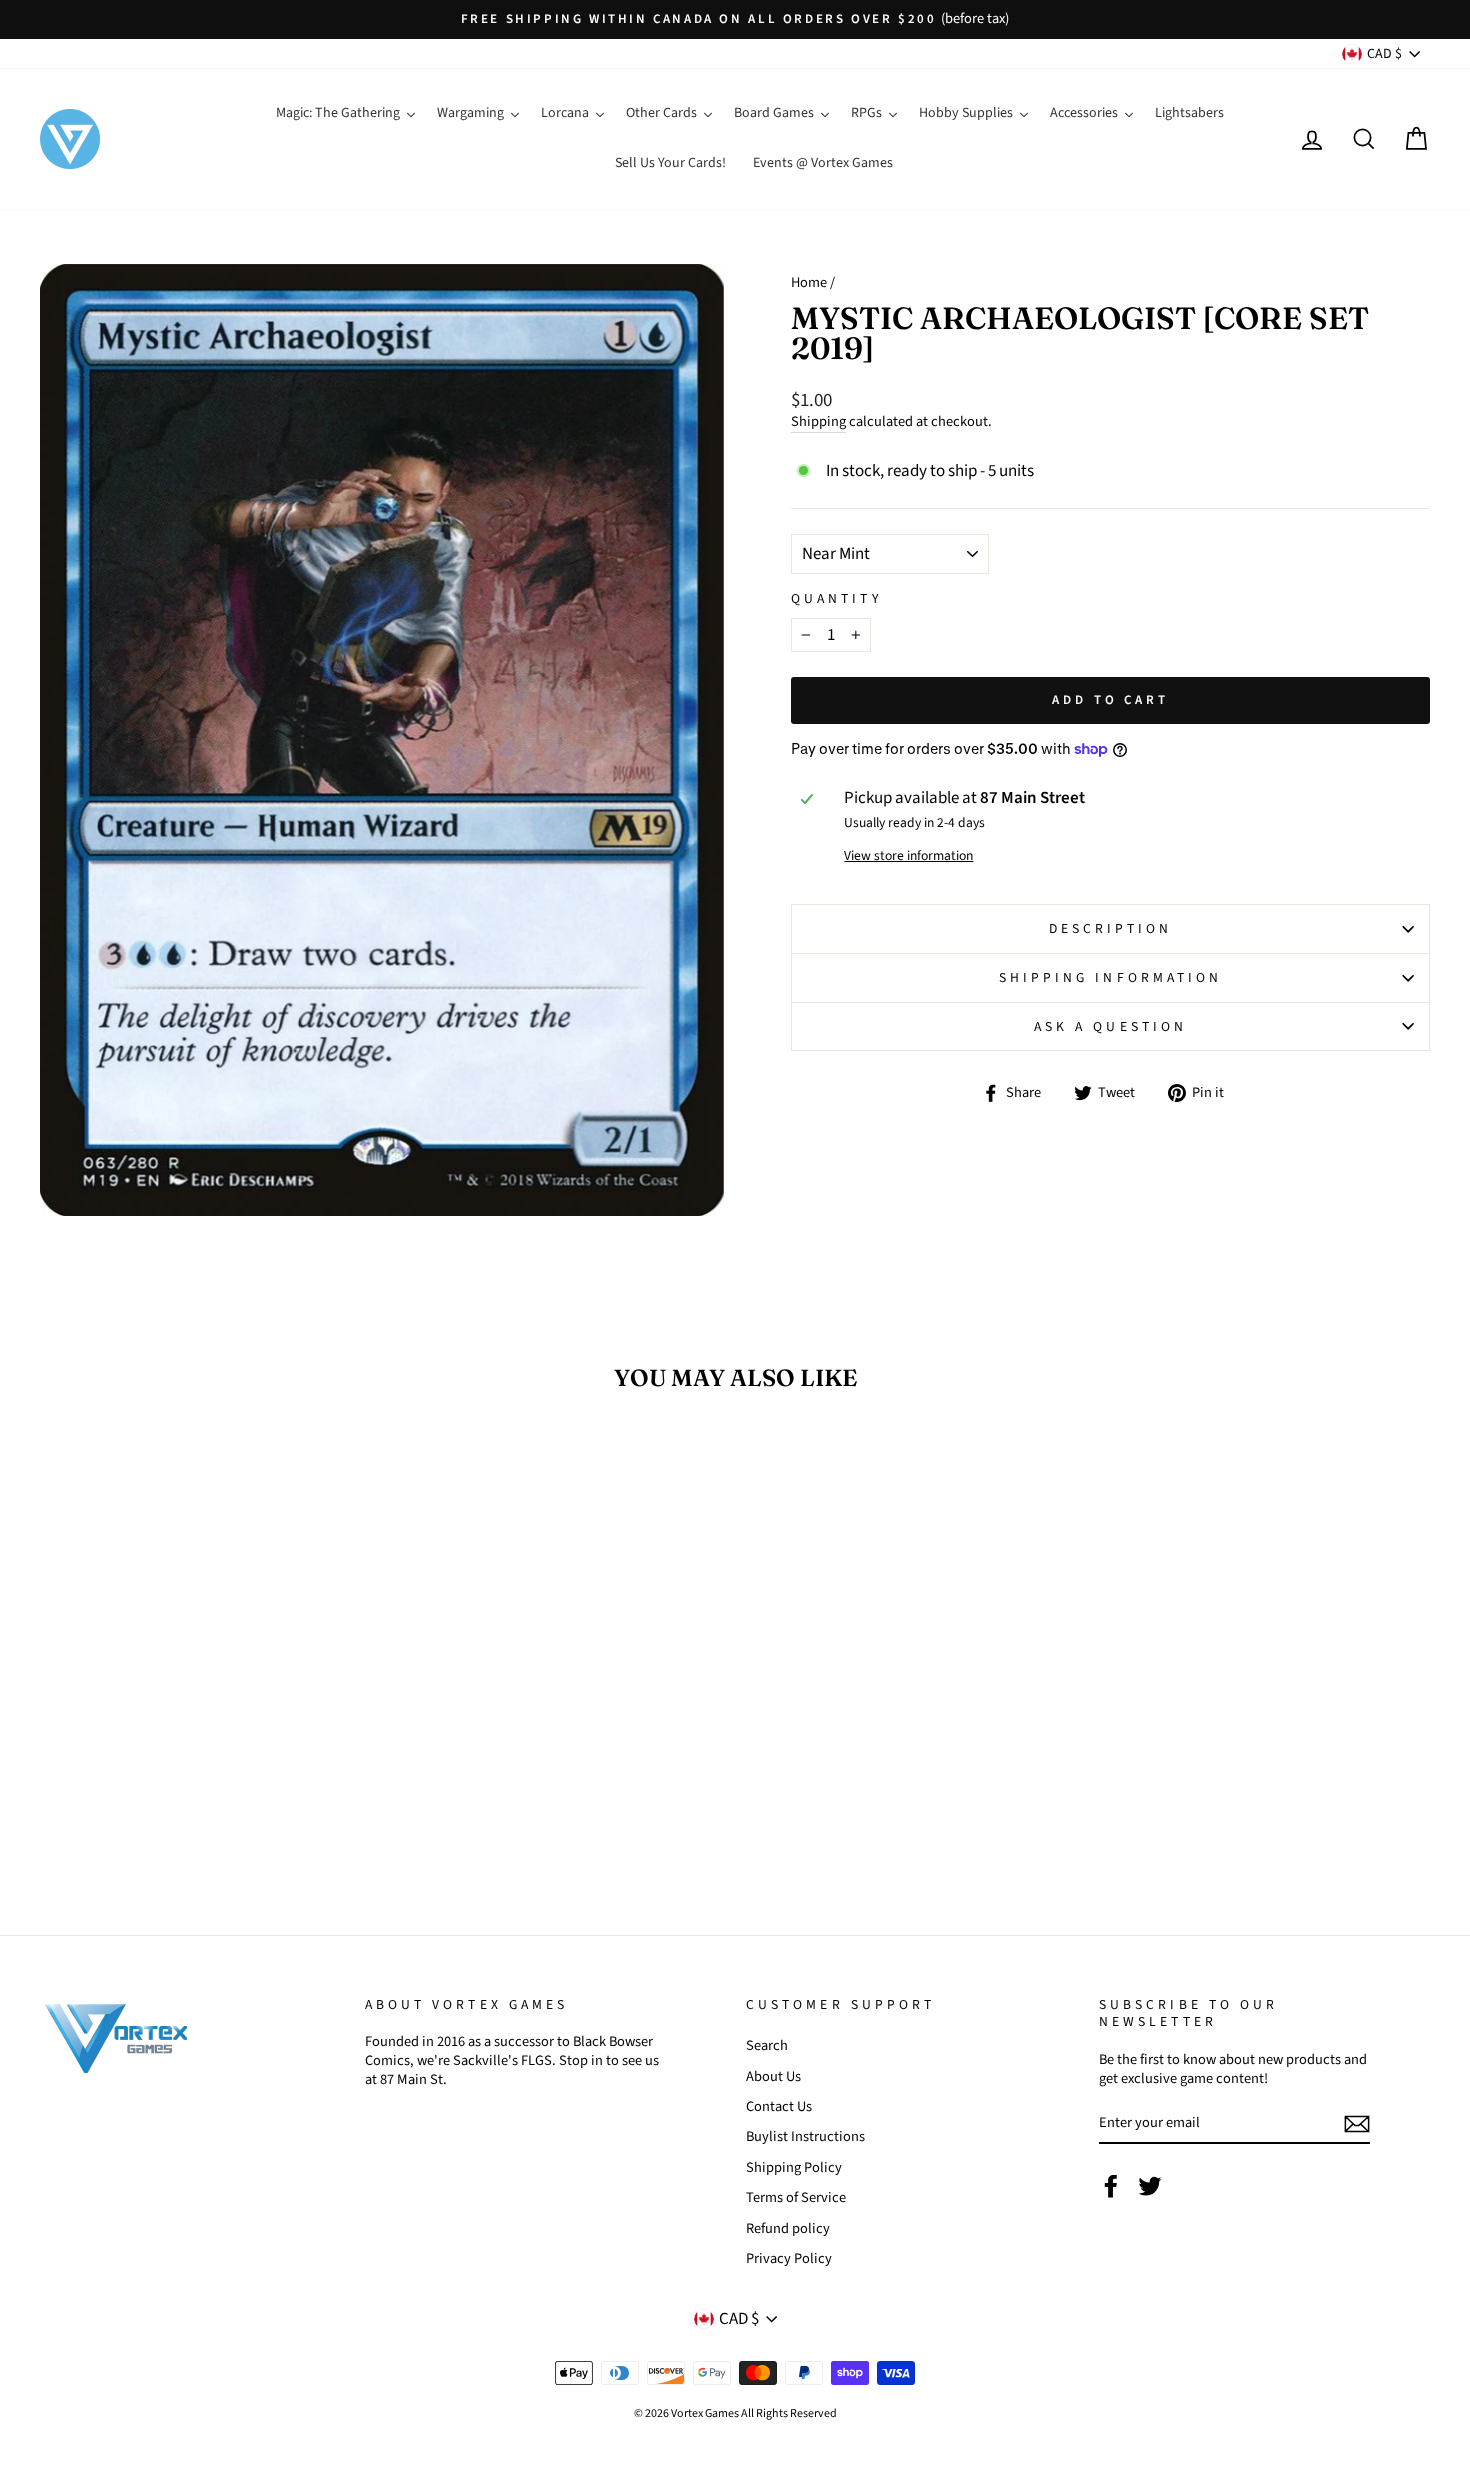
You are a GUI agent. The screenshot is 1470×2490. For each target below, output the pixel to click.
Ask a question (1110, 1026)
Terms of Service (796, 2197)
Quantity (836, 599)
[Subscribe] (1357, 2124)
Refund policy (788, 2228)
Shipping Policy (794, 2167)
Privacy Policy (789, 2258)
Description (1111, 928)
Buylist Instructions (805, 2136)
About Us (773, 2076)
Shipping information (1111, 977)
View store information (908, 856)
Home (809, 282)
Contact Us (779, 2106)
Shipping (818, 422)
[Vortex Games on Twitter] (1150, 2186)
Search (767, 2045)
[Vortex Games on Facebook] (1111, 2186)
